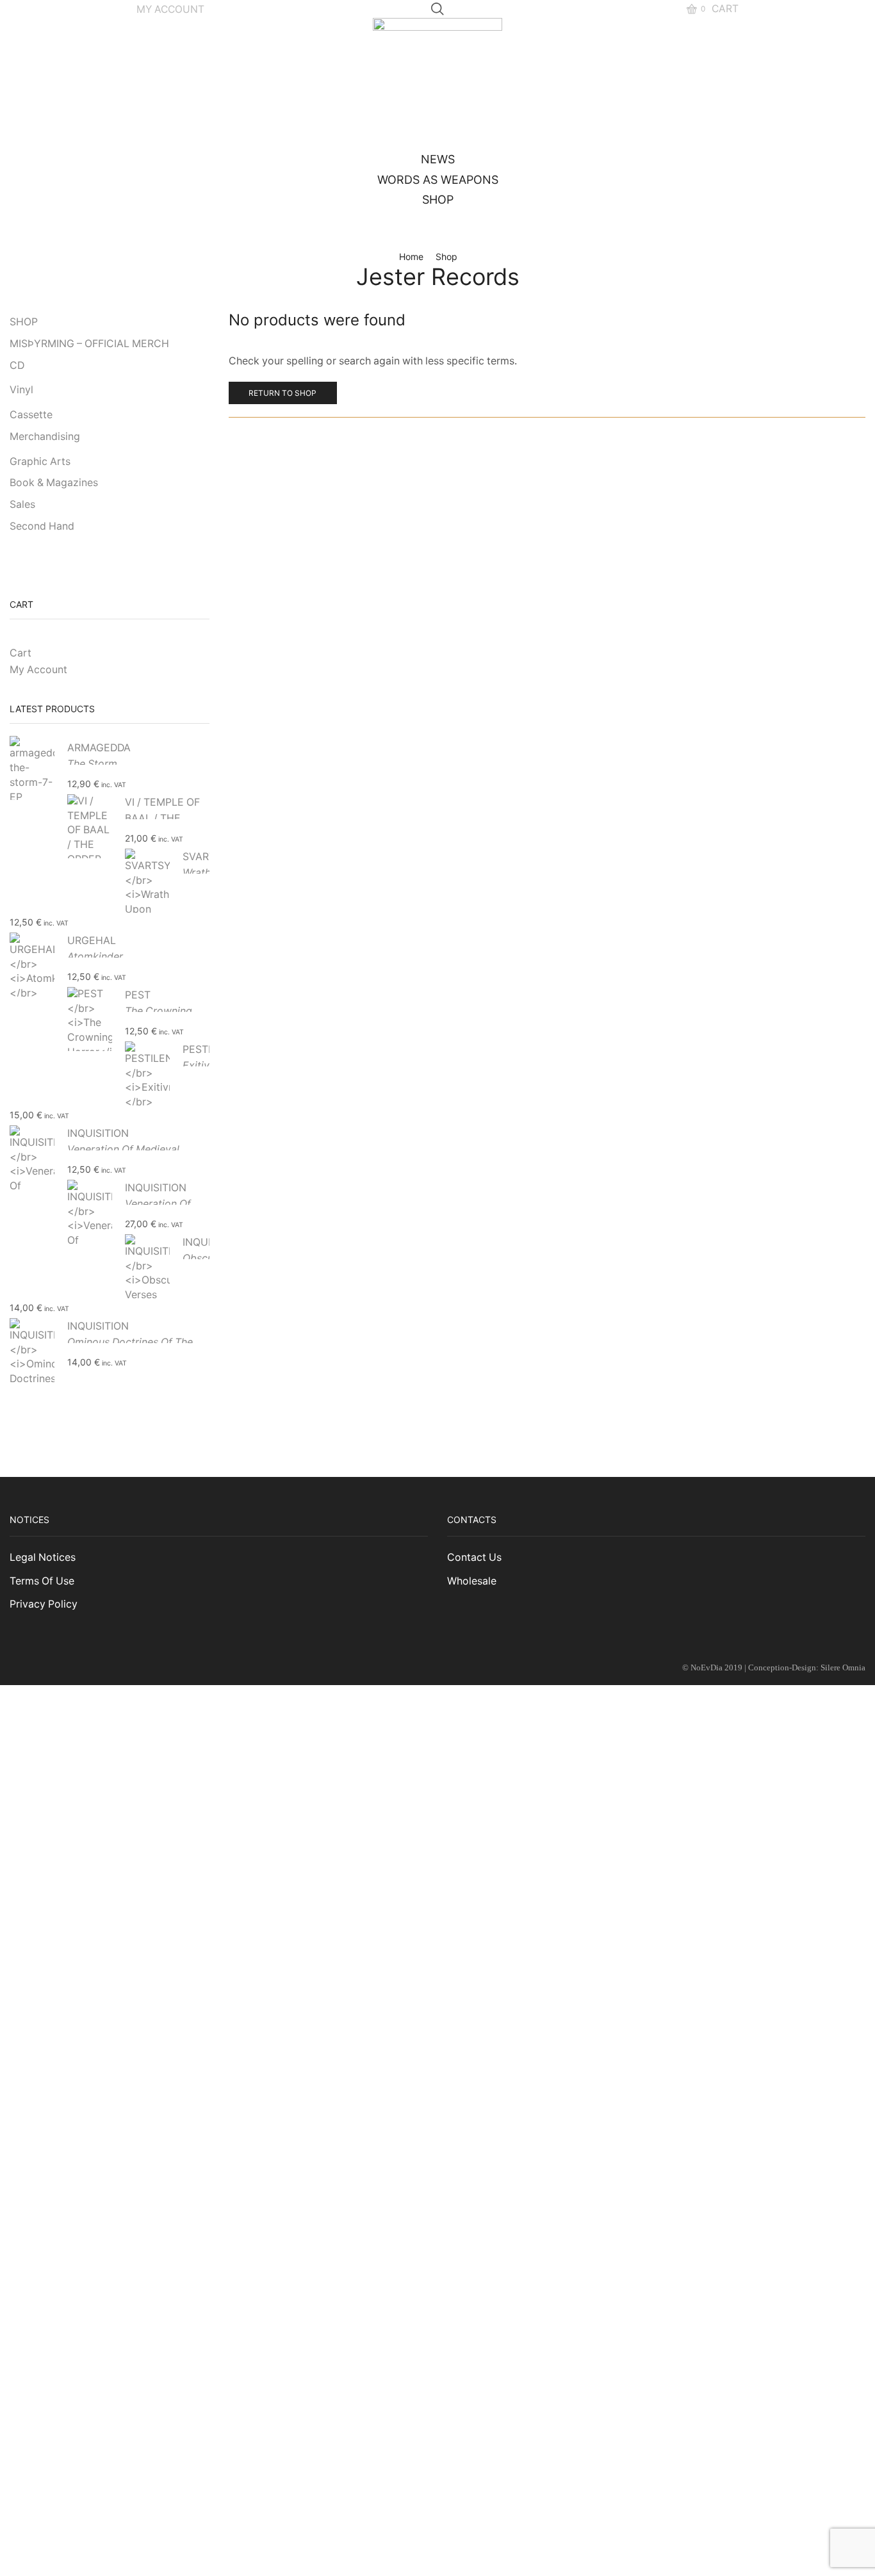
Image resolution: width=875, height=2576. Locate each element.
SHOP (438, 200)
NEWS (438, 159)
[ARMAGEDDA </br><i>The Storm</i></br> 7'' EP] (32, 770)
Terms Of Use (42, 1581)
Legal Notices (43, 1557)
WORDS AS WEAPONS (438, 180)
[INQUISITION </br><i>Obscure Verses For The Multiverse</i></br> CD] (147, 1266)
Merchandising (45, 436)
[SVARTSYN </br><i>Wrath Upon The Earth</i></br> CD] (147, 880)
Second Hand (42, 526)
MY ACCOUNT (170, 9)
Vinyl (21, 390)
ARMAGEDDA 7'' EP (99, 764)
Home (411, 257)
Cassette (31, 415)
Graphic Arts (40, 461)
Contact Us (474, 1557)
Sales (22, 504)
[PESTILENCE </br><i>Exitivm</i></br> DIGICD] (147, 1073)
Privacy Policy (44, 1604)
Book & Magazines (54, 483)
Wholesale (472, 1581)
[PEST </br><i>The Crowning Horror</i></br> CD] (90, 1019)
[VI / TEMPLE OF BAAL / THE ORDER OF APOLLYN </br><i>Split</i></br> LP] (90, 826)
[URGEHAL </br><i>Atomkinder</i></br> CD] (32, 964)
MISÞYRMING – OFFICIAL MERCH (89, 344)
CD (17, 365)
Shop (446, 257)
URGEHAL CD (95, 957)
